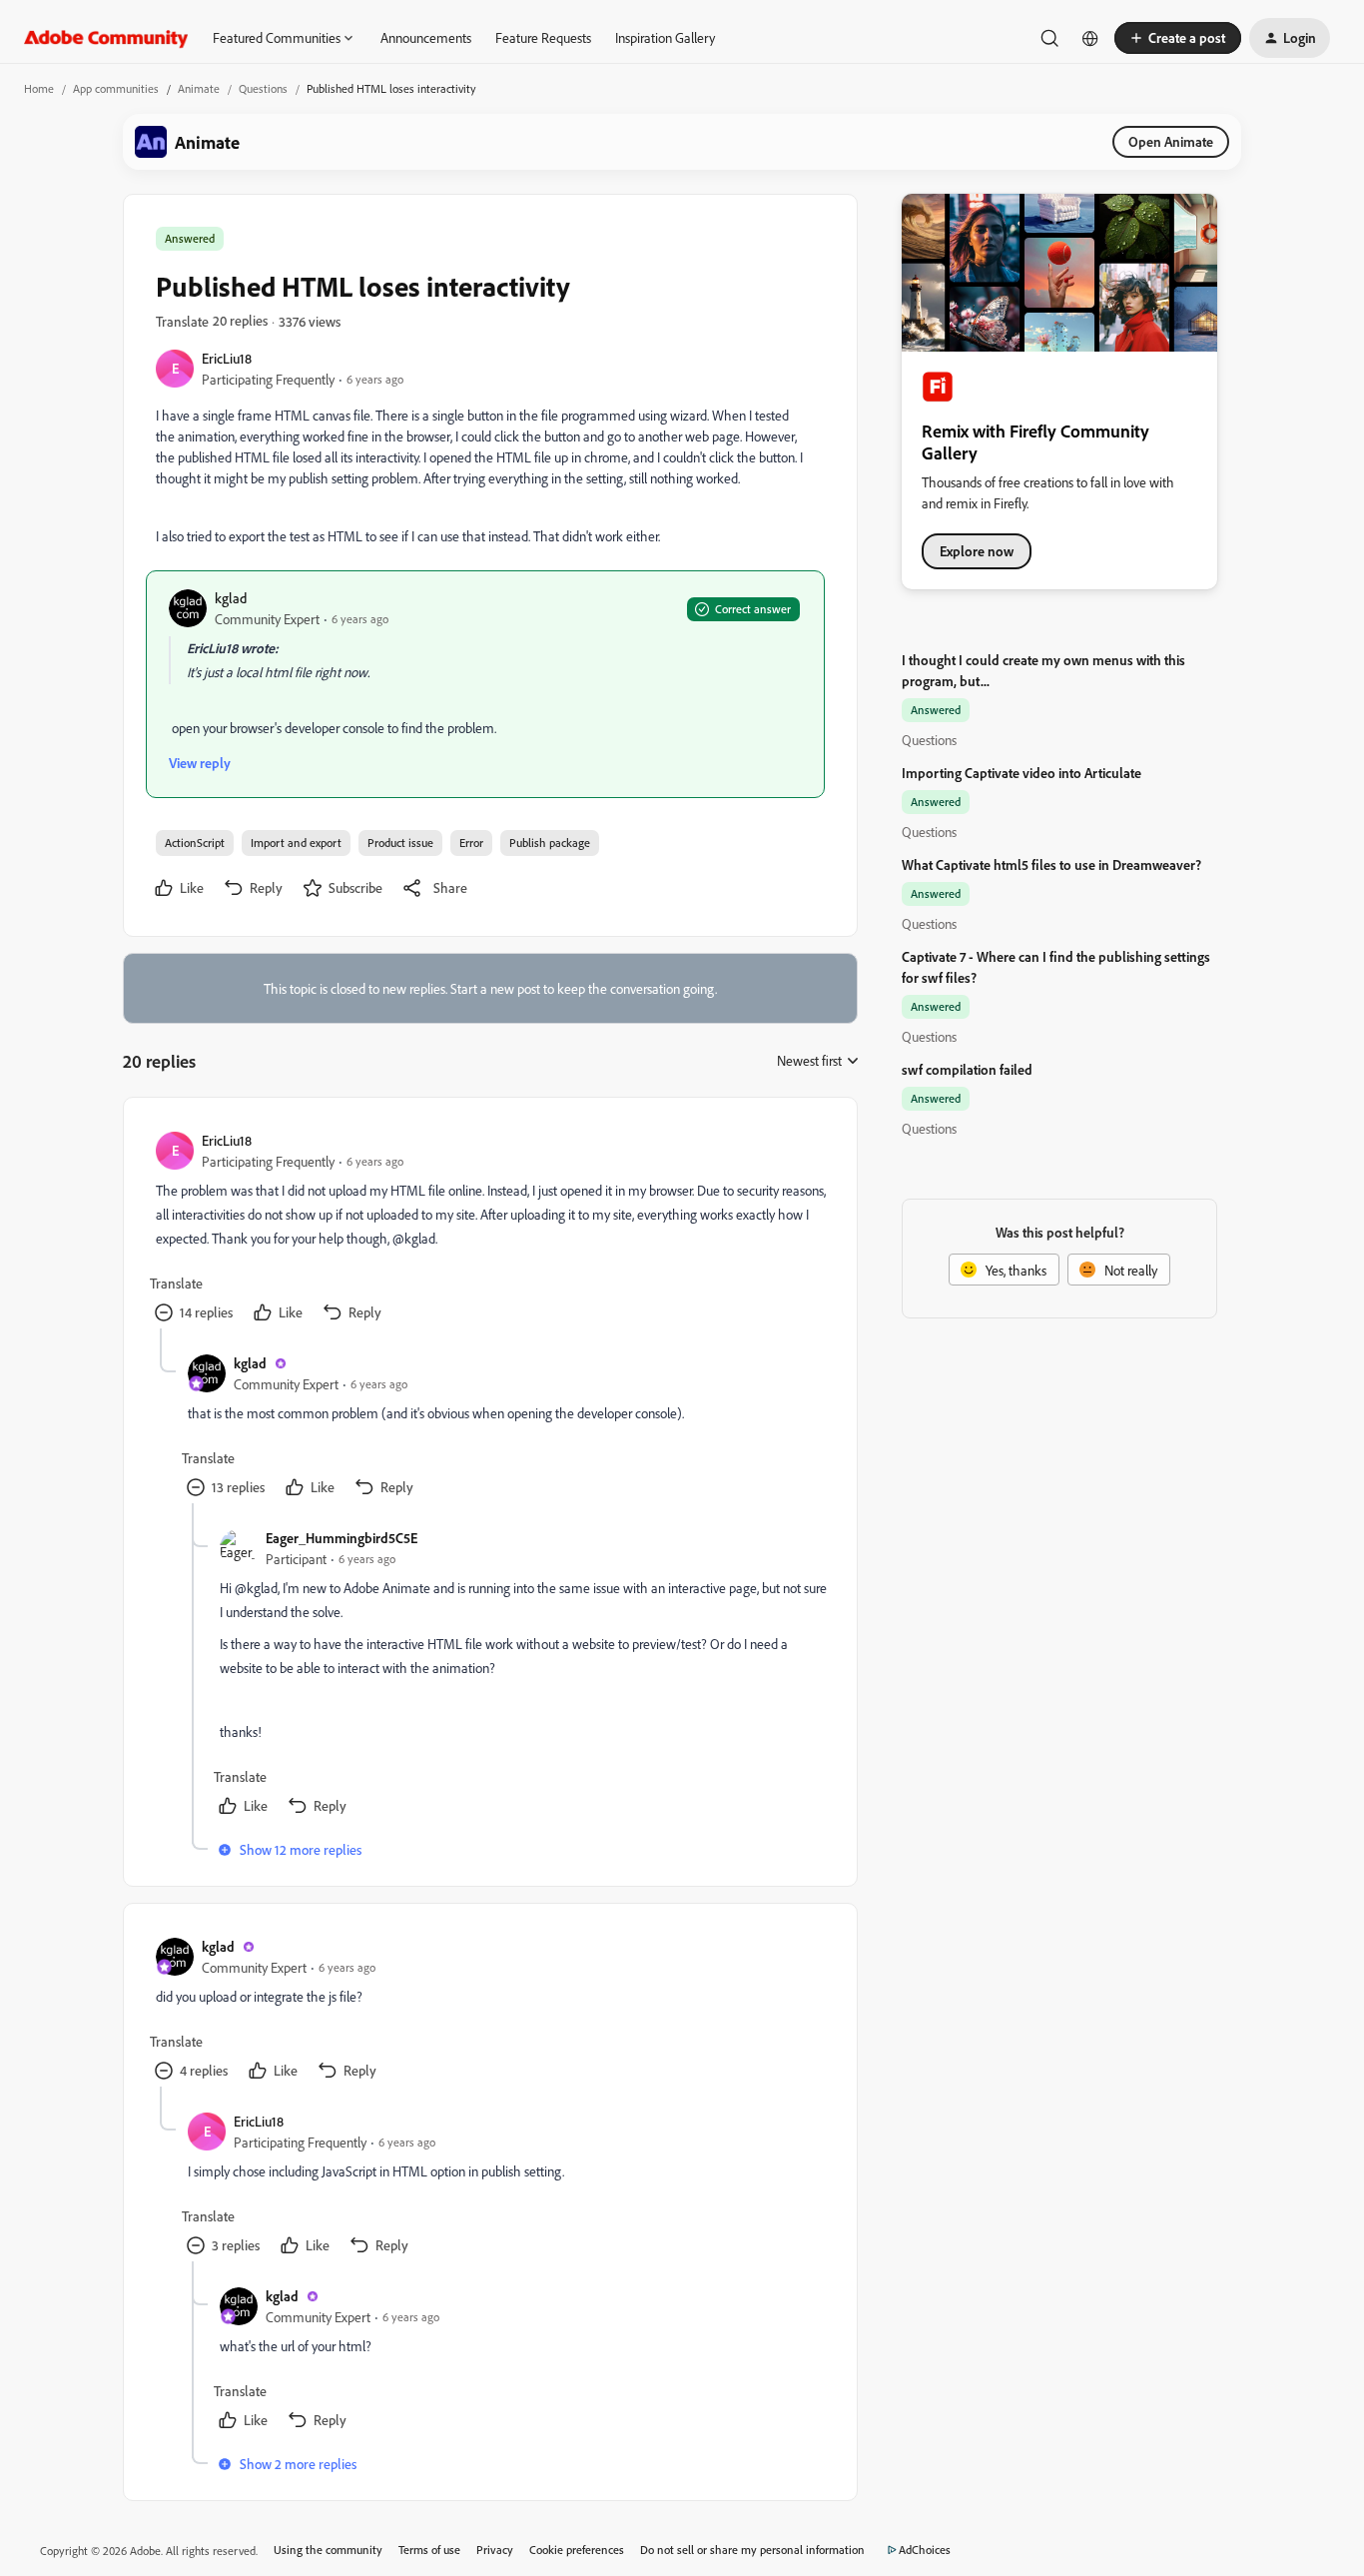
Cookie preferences (577, 2550)
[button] (1178, 38)
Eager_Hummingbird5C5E (341, 1538)
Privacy (495, 2550)
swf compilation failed (967, 1069)
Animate (199, 88)
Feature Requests (543, 37)
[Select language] (1090, 38)
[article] (489, 1229)
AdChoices (925, 2550)
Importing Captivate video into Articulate (1022, 773)
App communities (116, 88)
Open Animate (1171, 141)
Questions (263, 88)
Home (39, 88)
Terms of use (429, 2550)
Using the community (328, 2550)
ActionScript (195, 843)
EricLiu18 (227, 358)
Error (471, 843)
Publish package (550, 843)
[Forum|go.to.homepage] (106, 38)
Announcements (426, 37)
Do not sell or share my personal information (752, 2550)
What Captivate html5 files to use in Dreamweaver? (1051, 864)
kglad (231, 598)
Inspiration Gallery (665, 37)
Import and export (296, 843)
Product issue (400, 843)
